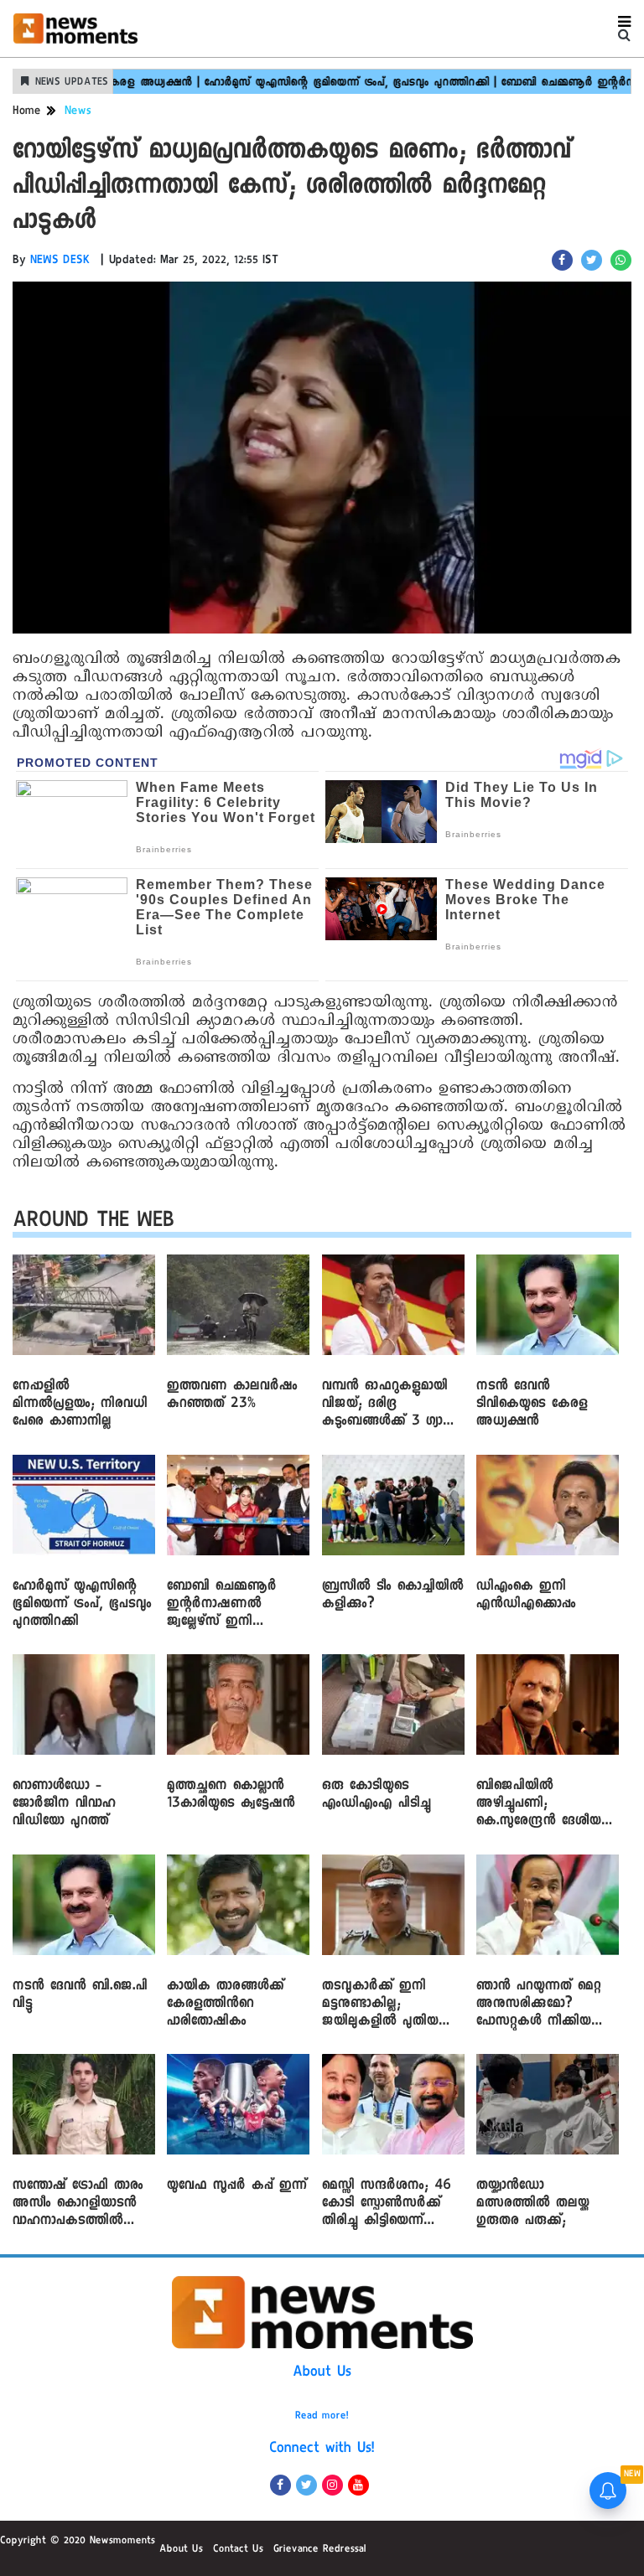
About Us (322, 2373)
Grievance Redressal (320, 2550)
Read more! (322, 2417)
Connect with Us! (322, 2449)
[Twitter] (306, 2485)
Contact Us (238, 2550)
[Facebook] (280, 2485)
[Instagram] (332, 2485)
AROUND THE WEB (93, 1223)
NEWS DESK (60, 261)
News (78, 112)
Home (27, 112)
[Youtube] (358, 2485)
